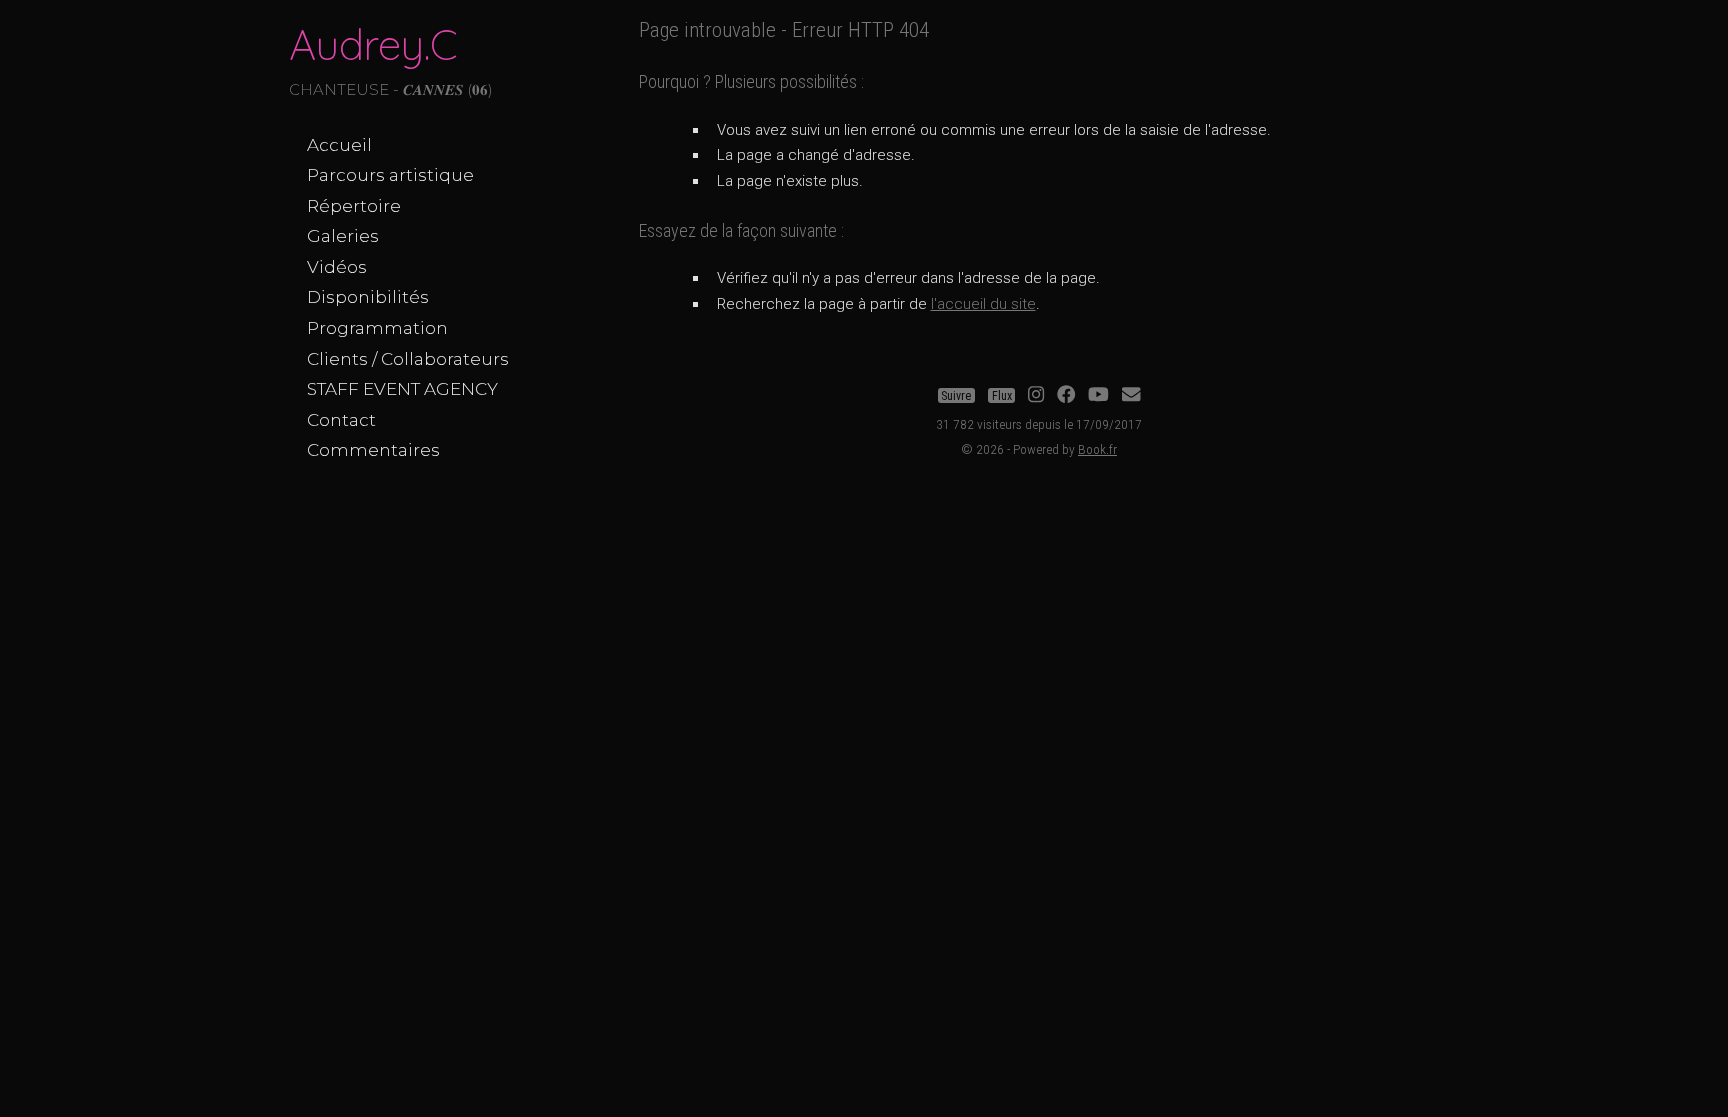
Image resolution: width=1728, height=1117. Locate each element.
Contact (341, 420)
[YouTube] (1098, 395)
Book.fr (1097, 449)
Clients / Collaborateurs (408, 359)
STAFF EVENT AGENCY (402, 389)
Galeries (343, 236)
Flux (1002, 395)
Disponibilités (368, 297)
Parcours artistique (390, 175)
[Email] (1131, 395)
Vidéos (337, 267)
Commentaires (373, 450)
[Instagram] (1036, 395)
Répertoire (354, 206)
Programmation (377, 328)
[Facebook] (1066, 395)
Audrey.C (373, 44)
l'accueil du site (983, 304)
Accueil (339, 145)
